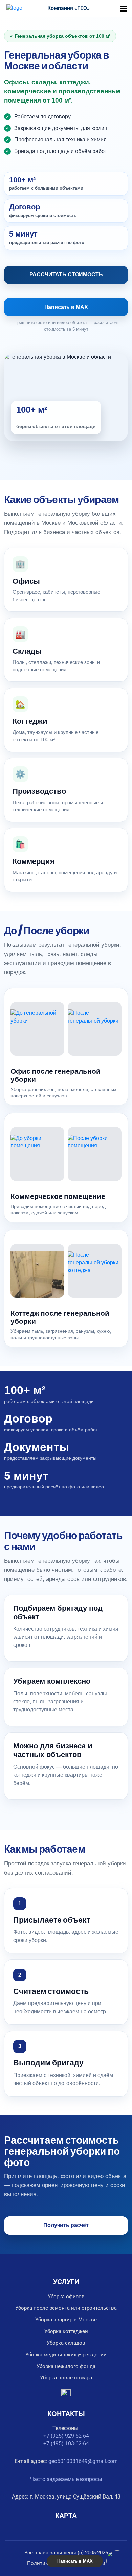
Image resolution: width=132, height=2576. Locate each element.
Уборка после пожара (66, 2378)
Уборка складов (66, 2343)
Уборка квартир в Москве (66, 2320)
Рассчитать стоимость (66, 275)
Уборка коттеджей (66, 2331)
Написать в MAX (66, 307)
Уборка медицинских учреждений (66, 2355)
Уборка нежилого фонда (66, 2366)
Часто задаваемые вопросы (66, 2479)
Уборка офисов (66, 2297)
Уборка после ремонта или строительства (66, 2308)
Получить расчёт (66, 2225)
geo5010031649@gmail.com (83, 2461)
